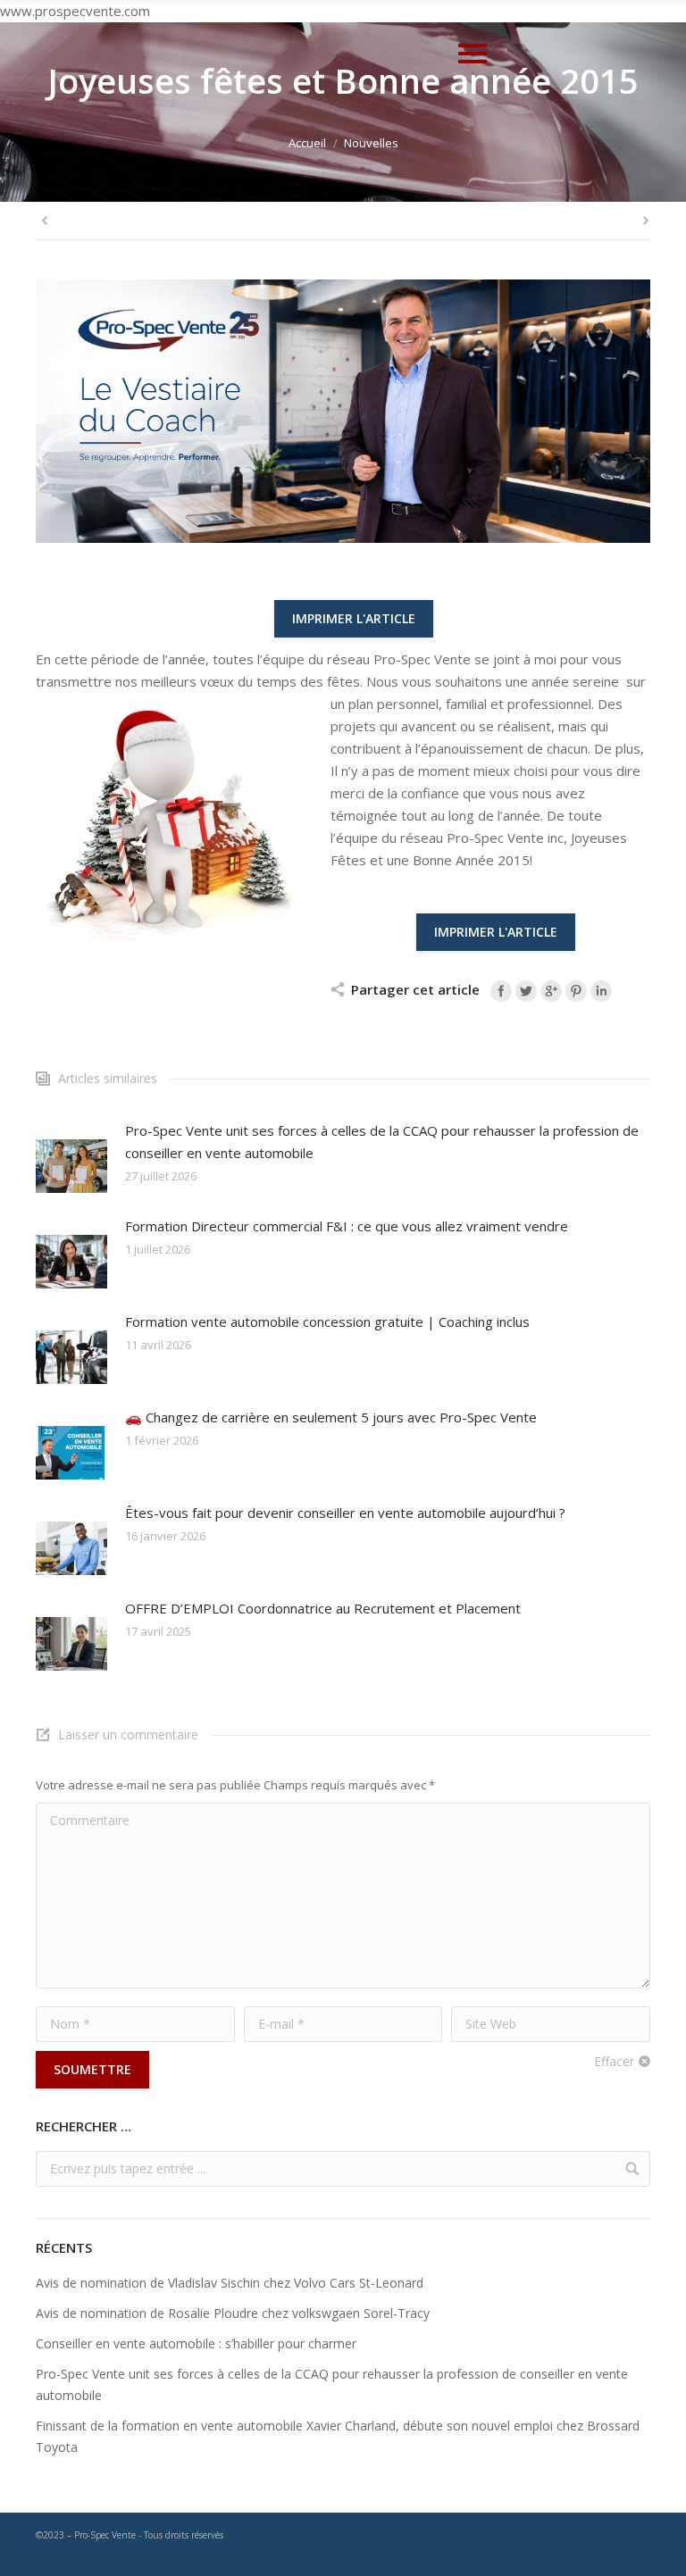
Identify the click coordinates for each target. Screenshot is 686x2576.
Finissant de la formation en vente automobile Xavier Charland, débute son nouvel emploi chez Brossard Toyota (338, 2436)
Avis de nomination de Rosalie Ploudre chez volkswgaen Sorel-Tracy (233, 2313)
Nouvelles (371, 143)
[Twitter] (526, 991)
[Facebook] (501, 991)
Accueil (307, 143)
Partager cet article (415, 989)
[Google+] (551, 991)
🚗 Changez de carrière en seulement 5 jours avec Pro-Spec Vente (331, 1417)
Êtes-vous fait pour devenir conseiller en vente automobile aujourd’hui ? (345, 1513)
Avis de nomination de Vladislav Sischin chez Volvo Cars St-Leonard (230, 2283)
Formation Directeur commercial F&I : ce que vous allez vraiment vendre (347, 1226)
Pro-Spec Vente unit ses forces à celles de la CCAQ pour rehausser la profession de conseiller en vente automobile (382, 1142)
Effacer (614, 2061)
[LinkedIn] (601, 991)
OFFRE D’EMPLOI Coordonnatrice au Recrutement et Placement (323, 1608)
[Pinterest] (576, 991)
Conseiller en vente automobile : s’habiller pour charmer (196, 2343)
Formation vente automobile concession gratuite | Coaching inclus (327, 1321)
